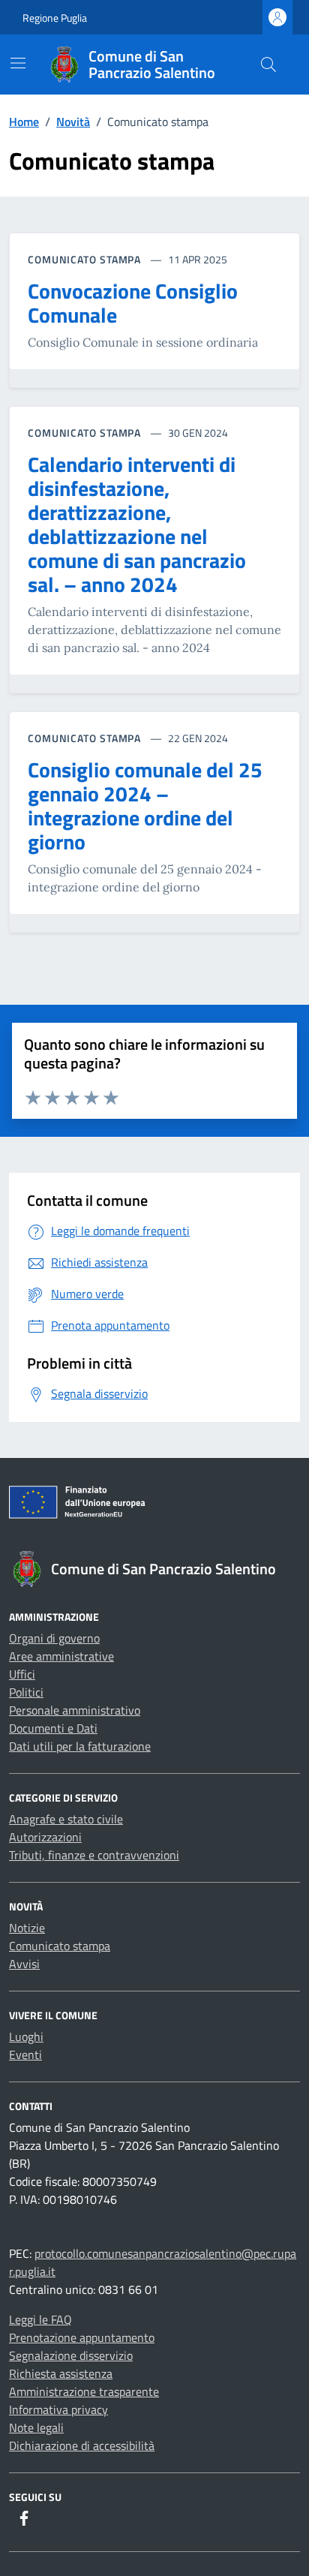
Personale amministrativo (75, 1710)
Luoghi (26, 2036)
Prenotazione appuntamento (82, 2337)
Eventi (25, 2054)
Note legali (36, 2427)
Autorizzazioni (45, 1837)
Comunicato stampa (60, 1946)
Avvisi (24, 1964)
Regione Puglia (55, 18)
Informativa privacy (58, 2409)
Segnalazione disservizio (71, 2355)
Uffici (22, 1674)
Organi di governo (54, 1638)
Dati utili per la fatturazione (80, 1746)
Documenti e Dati (53, 1728)
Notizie (27, 1928)
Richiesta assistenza (61, 2373)
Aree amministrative (61, 1656)
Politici (26, 1692)
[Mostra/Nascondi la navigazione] (18, 63)
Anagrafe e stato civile (66, 1819)
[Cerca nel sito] (268, 65)
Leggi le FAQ (40, 2319)
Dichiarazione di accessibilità (82, 2445)
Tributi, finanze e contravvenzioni (94, 1855)
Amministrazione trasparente (84, 2391)
